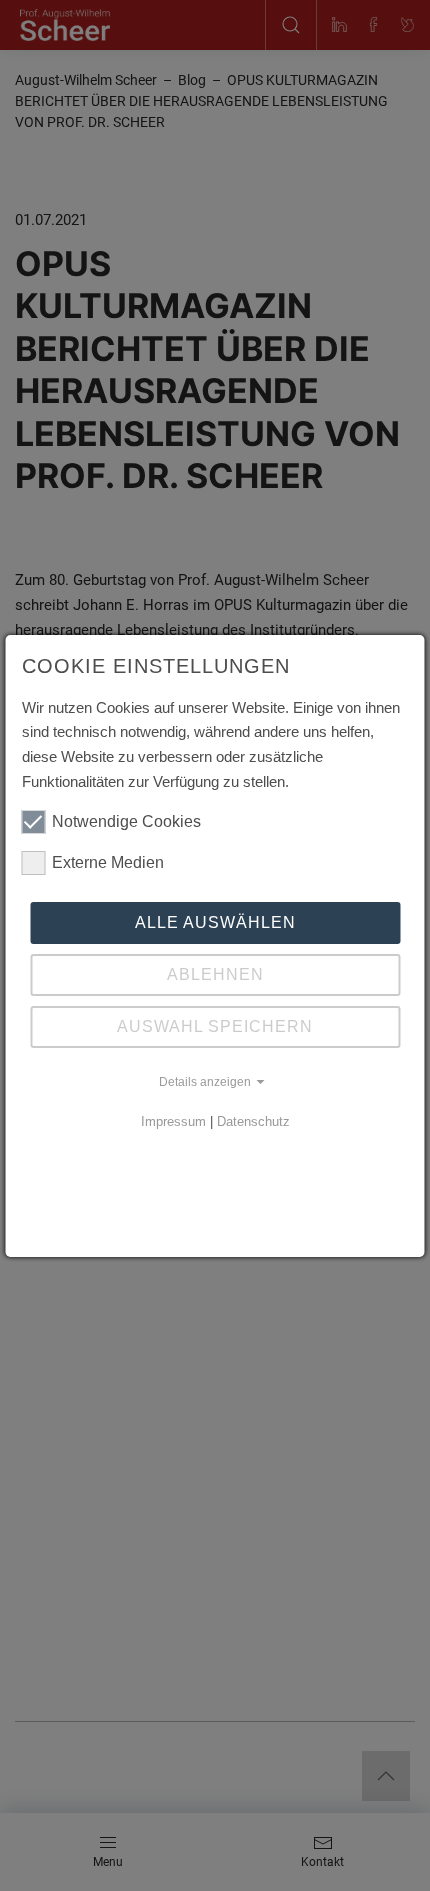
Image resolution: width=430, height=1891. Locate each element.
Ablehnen (215, 974)
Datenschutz (253, 1121)
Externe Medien (108, 862)
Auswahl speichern (215, 1026)
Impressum (173, 1121)
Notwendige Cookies (126, 821)
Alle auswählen (215, 922)
